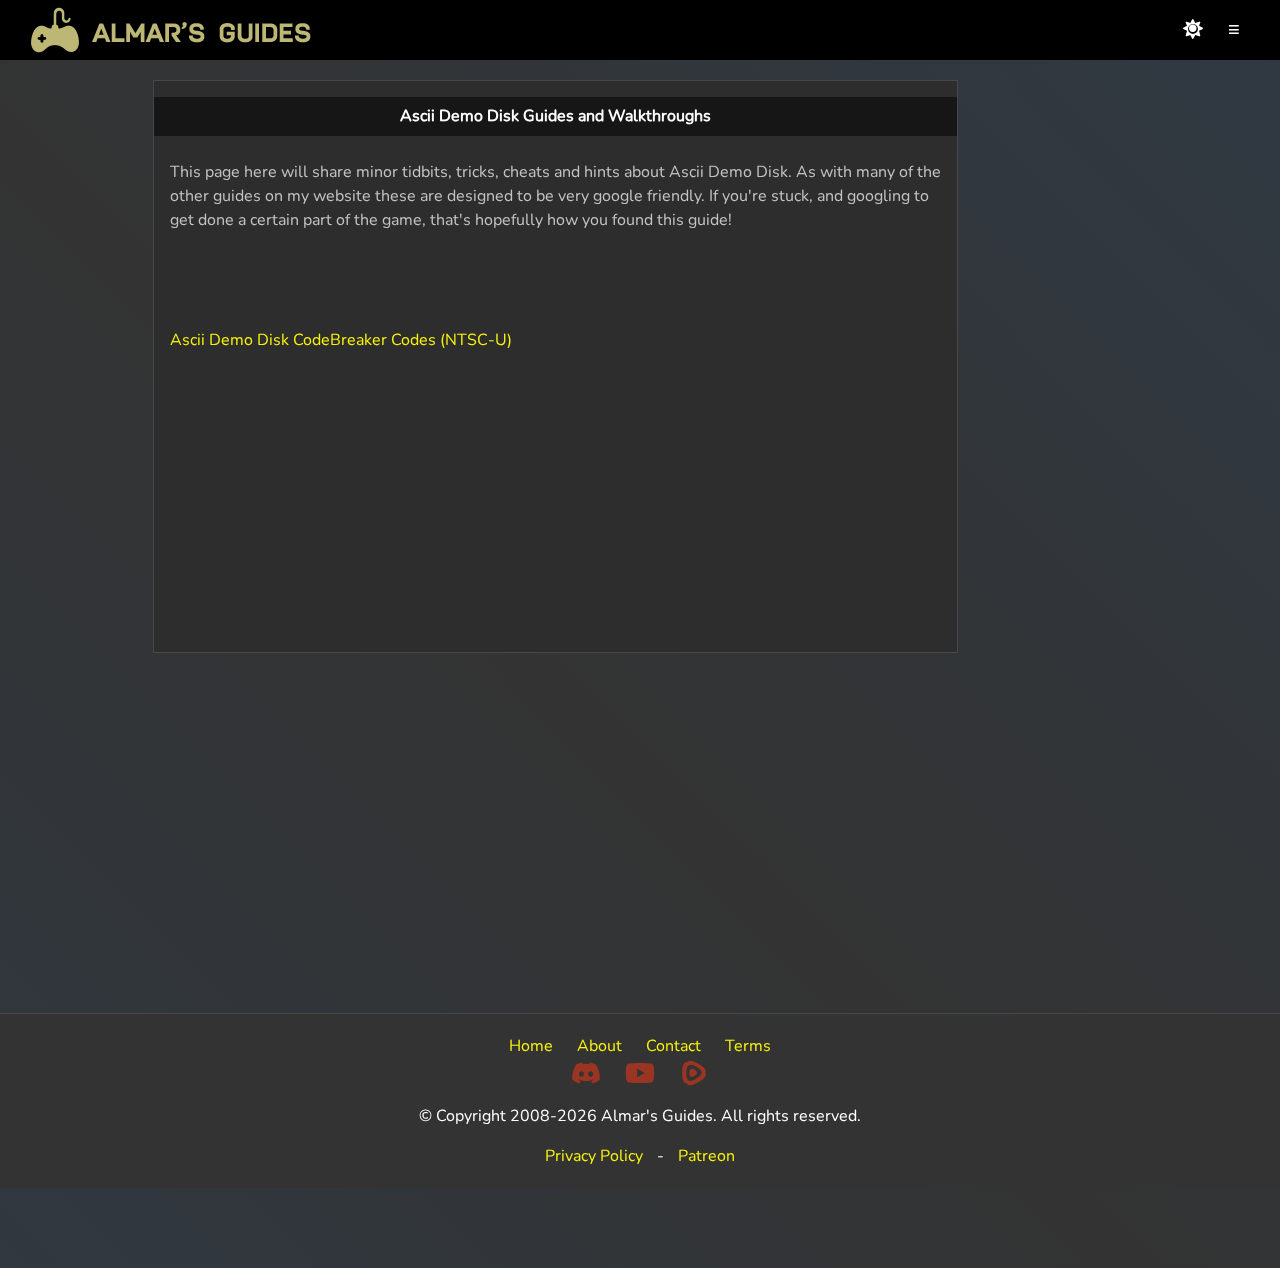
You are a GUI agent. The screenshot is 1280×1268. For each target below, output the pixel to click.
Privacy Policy (594, 1156)
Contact (673, 1046)
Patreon (706, 1156)
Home (531, 1046)
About (599, 1046)
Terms (748, 1046)
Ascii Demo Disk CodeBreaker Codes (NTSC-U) (341, 340)
